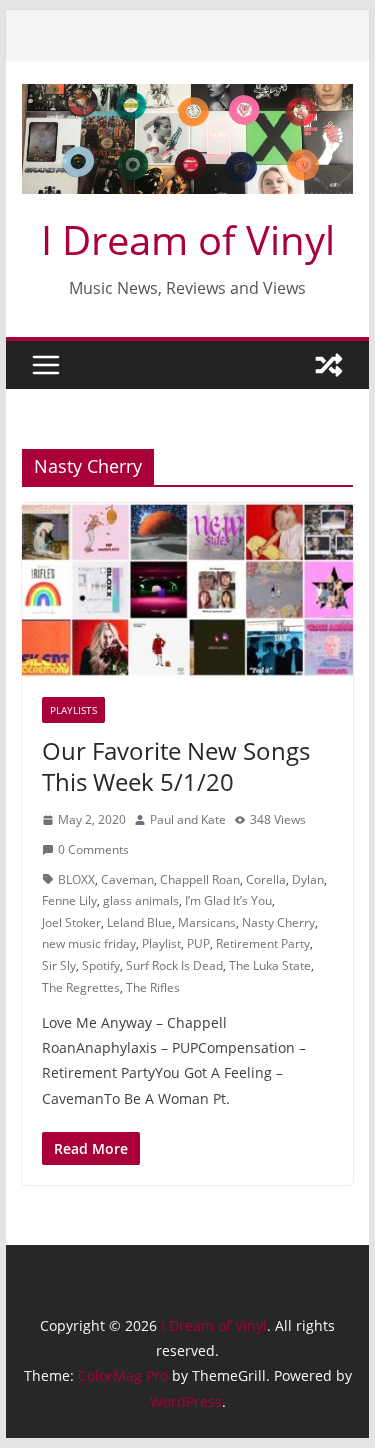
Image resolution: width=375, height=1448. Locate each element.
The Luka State (270, 965)
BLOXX (76, 879)
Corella (266, 879)
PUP (198, 943)
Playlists (73, 710)
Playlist (161, 943)
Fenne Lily (69, 900)
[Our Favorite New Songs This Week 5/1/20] (188, 590)
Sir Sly (59, 965)
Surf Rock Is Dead (174, 965)
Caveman (127, 879)
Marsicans (207, 922)
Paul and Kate (188, 819)
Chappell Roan (200, 879)
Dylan (308, 879)
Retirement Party (263, 943)
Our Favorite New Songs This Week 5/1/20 (176, 766)
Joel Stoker (71, 922)
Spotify (101, 965)
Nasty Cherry (278, 922)
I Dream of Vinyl (188, 239)
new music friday (89, 943)
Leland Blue (139, 922)
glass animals (141, 900)
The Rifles (153, 987)
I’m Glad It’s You (228, 900)
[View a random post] (329, 365)
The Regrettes (81, 987)
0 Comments (93, 849)
